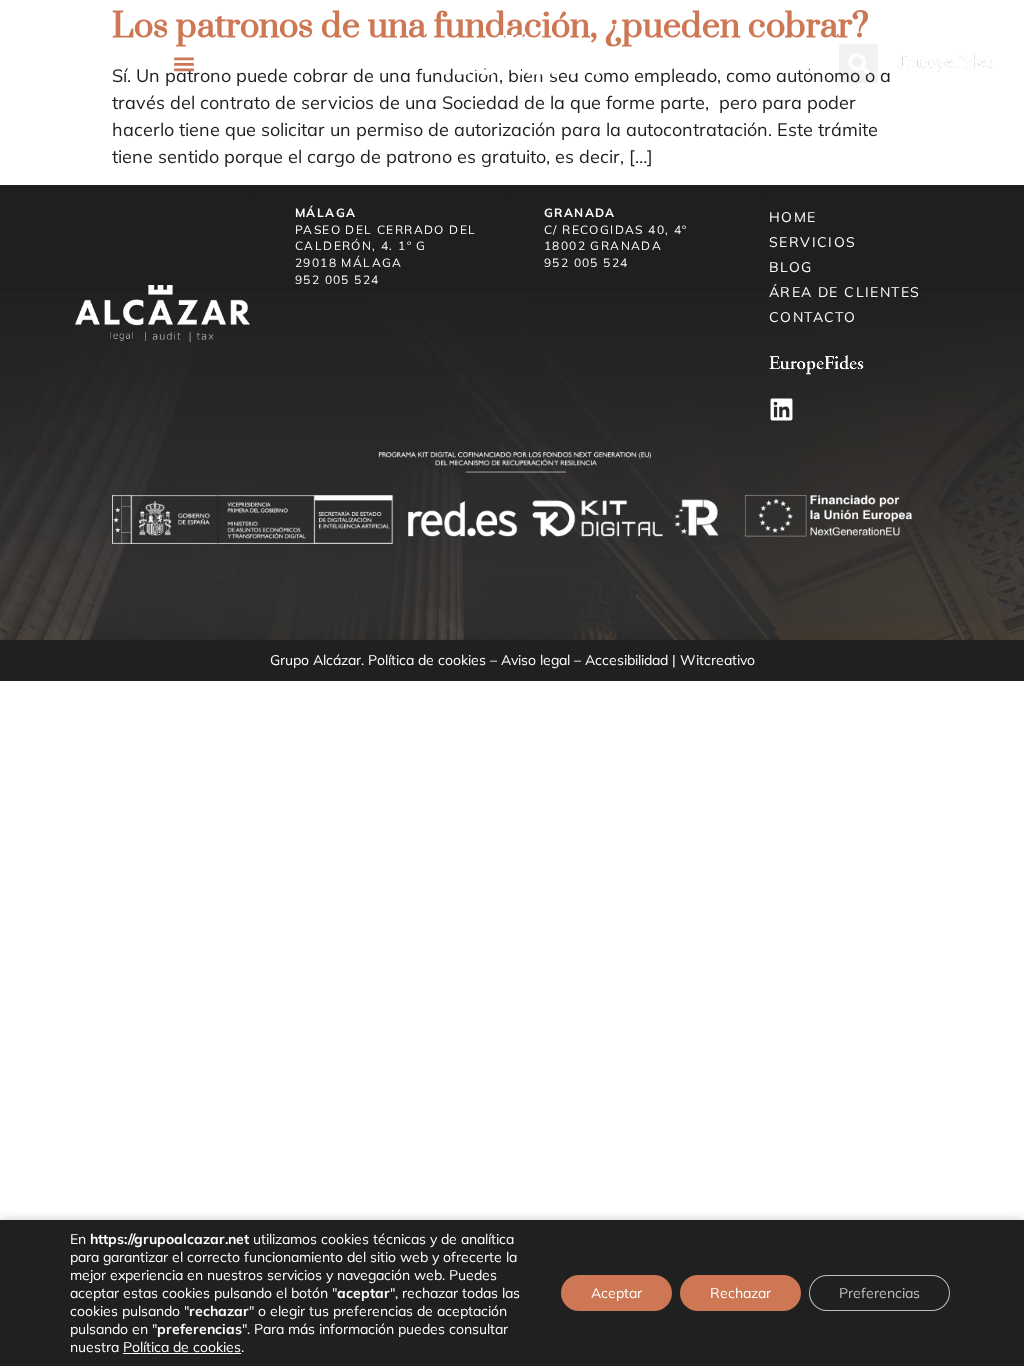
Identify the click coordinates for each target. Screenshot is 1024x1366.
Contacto (812, 317)
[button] (185, 63)
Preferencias (879, 1293)
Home (793, 217)
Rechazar (740, 1293)
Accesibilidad (626, 660)
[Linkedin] (781, 409)
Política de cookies (427, 660)
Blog (791, 267)
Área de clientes (844, 292)
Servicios (813, 242)
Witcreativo (717, 660)
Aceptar (616, 1293)
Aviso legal (535, 660)
